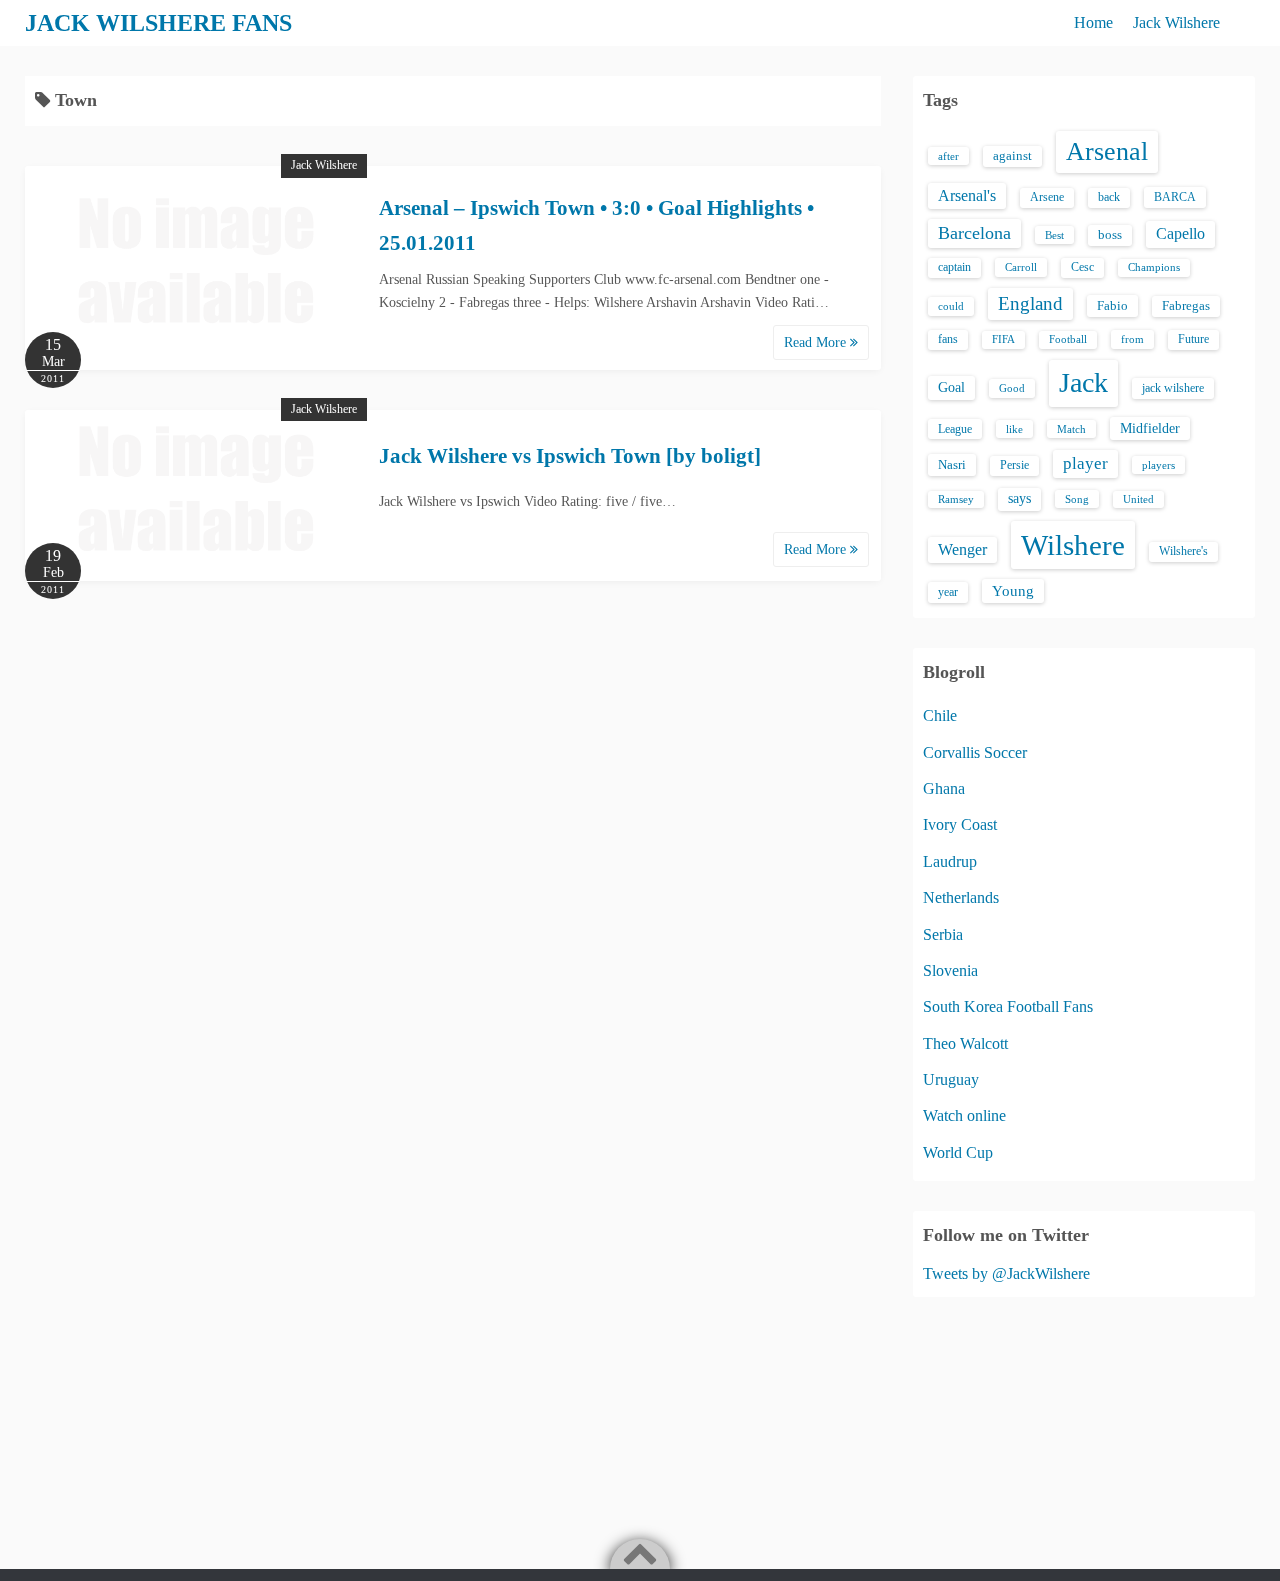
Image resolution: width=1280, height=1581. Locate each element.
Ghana (944, 788)
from (1132, 339)
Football (1068, 339)
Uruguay (951, 1079)
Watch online (964, 1115)
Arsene (1047, 197)
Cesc (1082, 267)
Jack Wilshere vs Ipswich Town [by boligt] (570, 456)
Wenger (962, 549)
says (1019, 498)
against (1012, 156)
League (955, 429)
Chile (940, 715)
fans (948, 339)
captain (954, 267)
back (1109, 197)
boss (1110, 235)
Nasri (952, 464)
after (948, 156)
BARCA (1175, 197)
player (1085, 463)
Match (1071, 429)
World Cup (958, 1152)
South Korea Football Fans (1008, 1006)
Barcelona (974, 233)
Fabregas (1186, 306)
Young (1013, 591)
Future (1193, 339)
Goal (951, 387)
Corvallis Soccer (975, 752)
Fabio (1112, 305)
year (948, 592)
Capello (1180, 233)
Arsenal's (967, 195)
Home (1093, 22)
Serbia (943, 934)
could (951, 306)
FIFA (1003, 339)
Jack (1083, 382)
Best (1054, 235)
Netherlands (961, 897)
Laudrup (950, 861)
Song (1077, 499)
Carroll (1021, 267)
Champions (1154, 267)
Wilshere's (1183, 551)
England (1030, 303)
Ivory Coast (960, 824)
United (1138, 499)
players (1158, 465)
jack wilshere (1173, 388)
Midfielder (1150, 428)
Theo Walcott (965, 1043)
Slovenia (950, 970)
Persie (1014, 465)
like (1014, 429)
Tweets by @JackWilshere (1006, 1273)
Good (1012, 388)
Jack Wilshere (1176, 22)
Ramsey (956, 499)
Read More (817, 342)
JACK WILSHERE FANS (158, 23)
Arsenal (1107, 151)
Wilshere (1073, 545)
